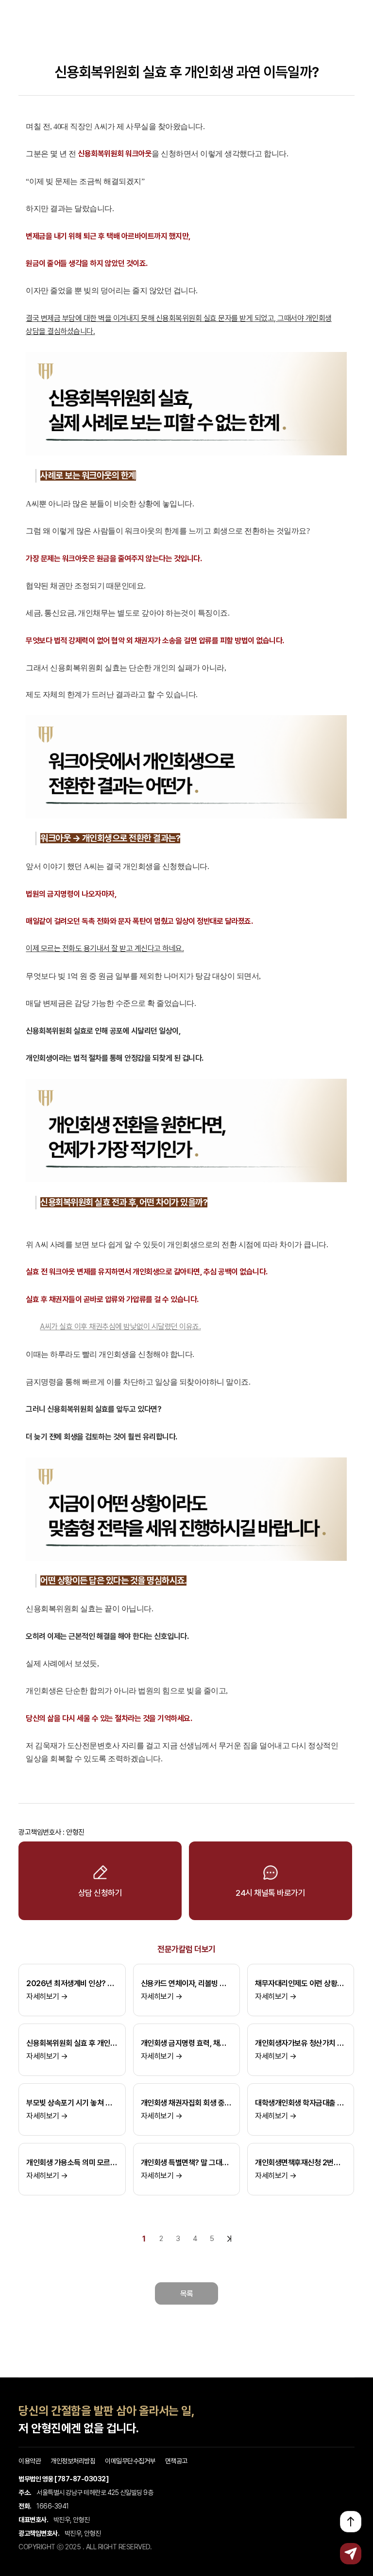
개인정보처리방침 (73, 2461)
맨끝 (229, 2239)
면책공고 (176, 2461)
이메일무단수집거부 (130, 2461)
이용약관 (30, 2461)
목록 (187, 2294)
